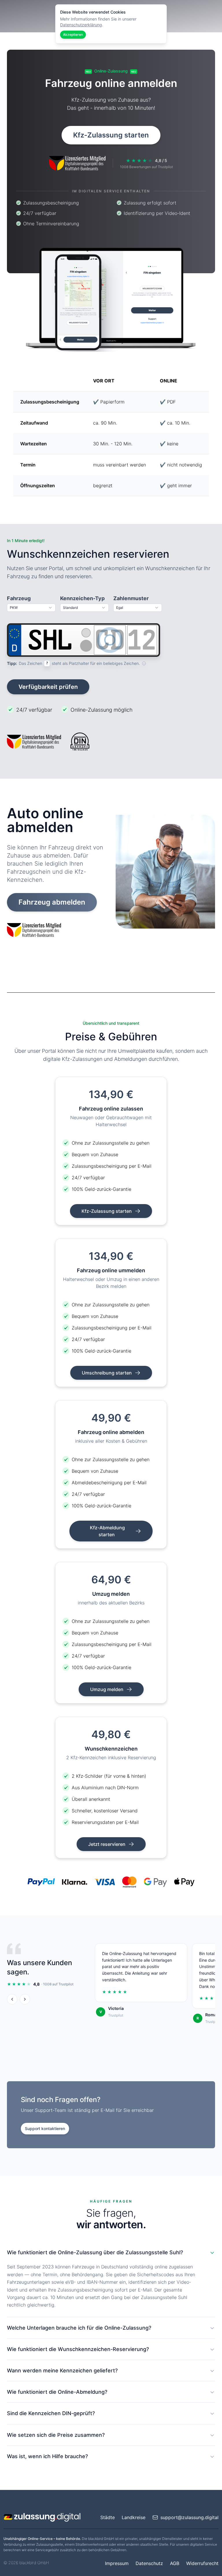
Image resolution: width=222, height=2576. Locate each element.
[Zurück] (12, 1999)
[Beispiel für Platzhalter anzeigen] (144, 663)
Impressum (117, 2563)
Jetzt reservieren (107, 1844)
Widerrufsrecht (202, 2563)
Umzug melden (107, 1689)
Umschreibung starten (107, 1373)
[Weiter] (25, 1999)
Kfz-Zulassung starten (111, 135)
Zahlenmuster (131, 598)
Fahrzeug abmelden (52, 902)
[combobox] (31, 608)
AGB (175, 2563)
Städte (108, 2517)
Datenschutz (149, 2563)
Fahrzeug (19, 598)
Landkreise (134, 2517)
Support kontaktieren (45, 2128)
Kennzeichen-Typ (82, 598)
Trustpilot (116, 2015)
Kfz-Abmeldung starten (107, 1531)
